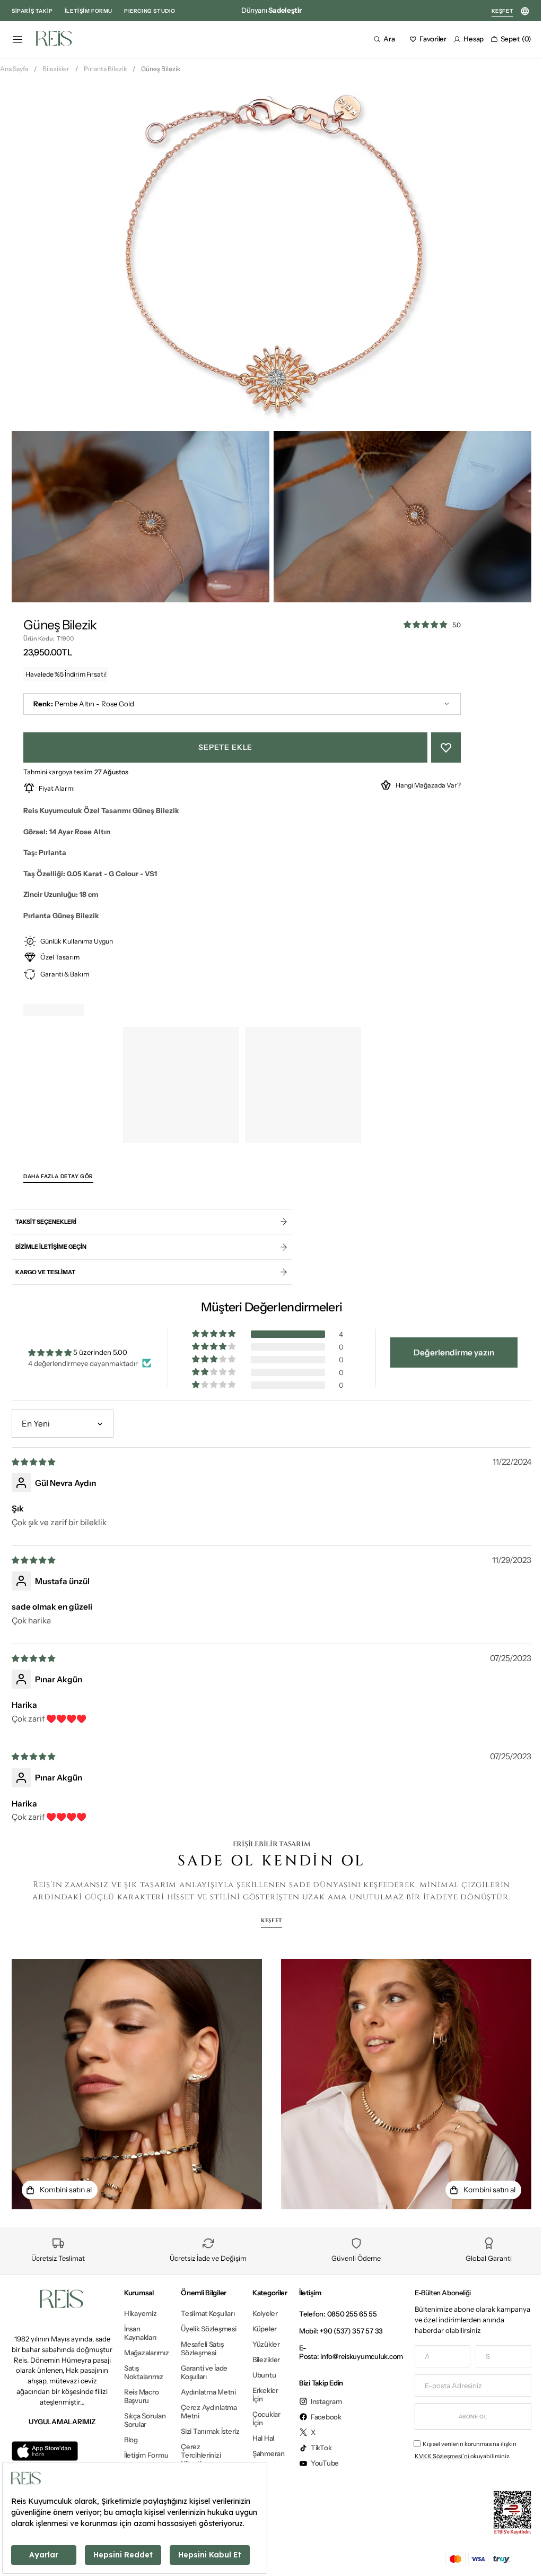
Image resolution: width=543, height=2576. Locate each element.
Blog (131, 2440)
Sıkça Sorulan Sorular (145, 2420)
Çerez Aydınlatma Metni (198, 2441)
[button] (17, 39)
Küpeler (257, 2329)
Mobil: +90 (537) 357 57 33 (333, 2331)
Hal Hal (255, 2438)
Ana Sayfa (14, 80)
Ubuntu (256, 2375)
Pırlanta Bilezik (105, 80)
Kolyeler (257, 2314)
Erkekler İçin (257, 2395)
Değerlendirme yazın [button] (447, 1357)
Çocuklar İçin (259, 2418)
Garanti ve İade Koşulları (204, 2389)
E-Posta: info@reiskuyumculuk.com (343, 2352)
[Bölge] (525, 11)
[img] (34, 1466)
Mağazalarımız (147, 2353)
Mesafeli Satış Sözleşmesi (202, 2365)
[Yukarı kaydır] (518, 2552)
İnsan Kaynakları (140, 2333)
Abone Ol (465, 2416)
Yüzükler (258, 2344)
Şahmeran (261, 2453)
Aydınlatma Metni (198, 2413)
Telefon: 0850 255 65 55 (330, 2314)
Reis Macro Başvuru (141, 2396)
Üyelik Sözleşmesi (198, 2341)
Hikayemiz (141, 2314)
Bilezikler (56, 80)
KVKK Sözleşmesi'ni (435, 2456)
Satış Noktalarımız (144, 2372)
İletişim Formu (146, 2455)
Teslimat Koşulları (194, 2318)
